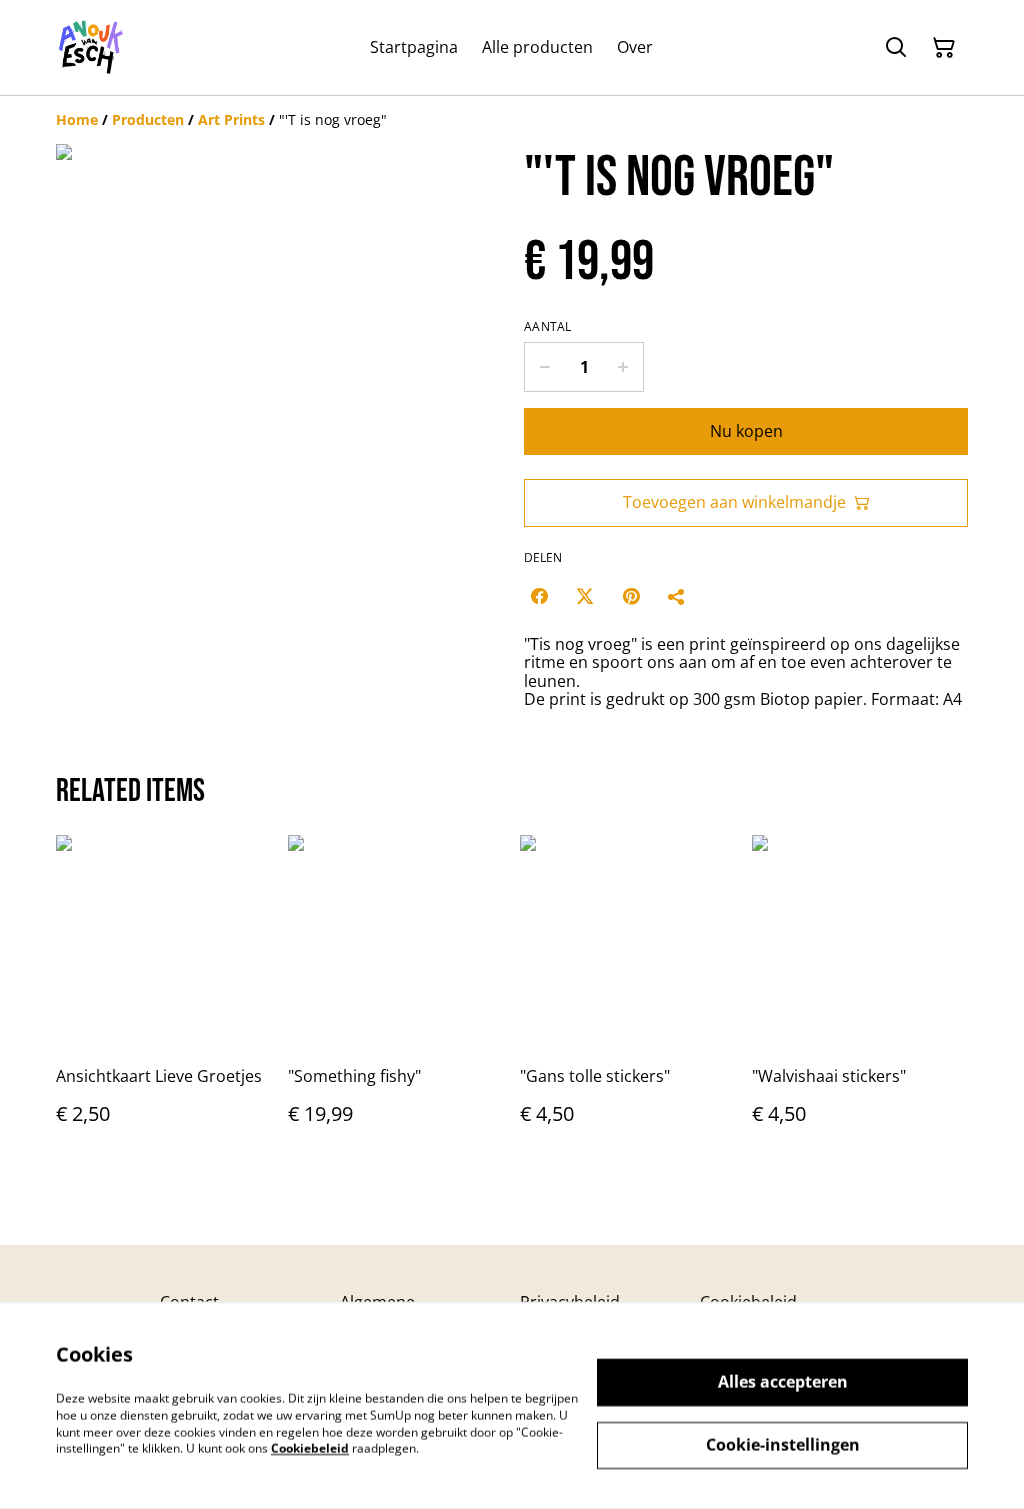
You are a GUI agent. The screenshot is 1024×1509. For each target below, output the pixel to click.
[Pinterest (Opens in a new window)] (631, 596)
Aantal (548, 327)
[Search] (896, 48)
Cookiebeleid (310, 1448)
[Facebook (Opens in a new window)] (539, 596)
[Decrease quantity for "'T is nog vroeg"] (544, 367)
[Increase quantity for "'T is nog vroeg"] (623, 367)
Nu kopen (746, 431)
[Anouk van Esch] (91, 47)
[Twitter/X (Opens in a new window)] (585, 596)
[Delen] (677, 596)
